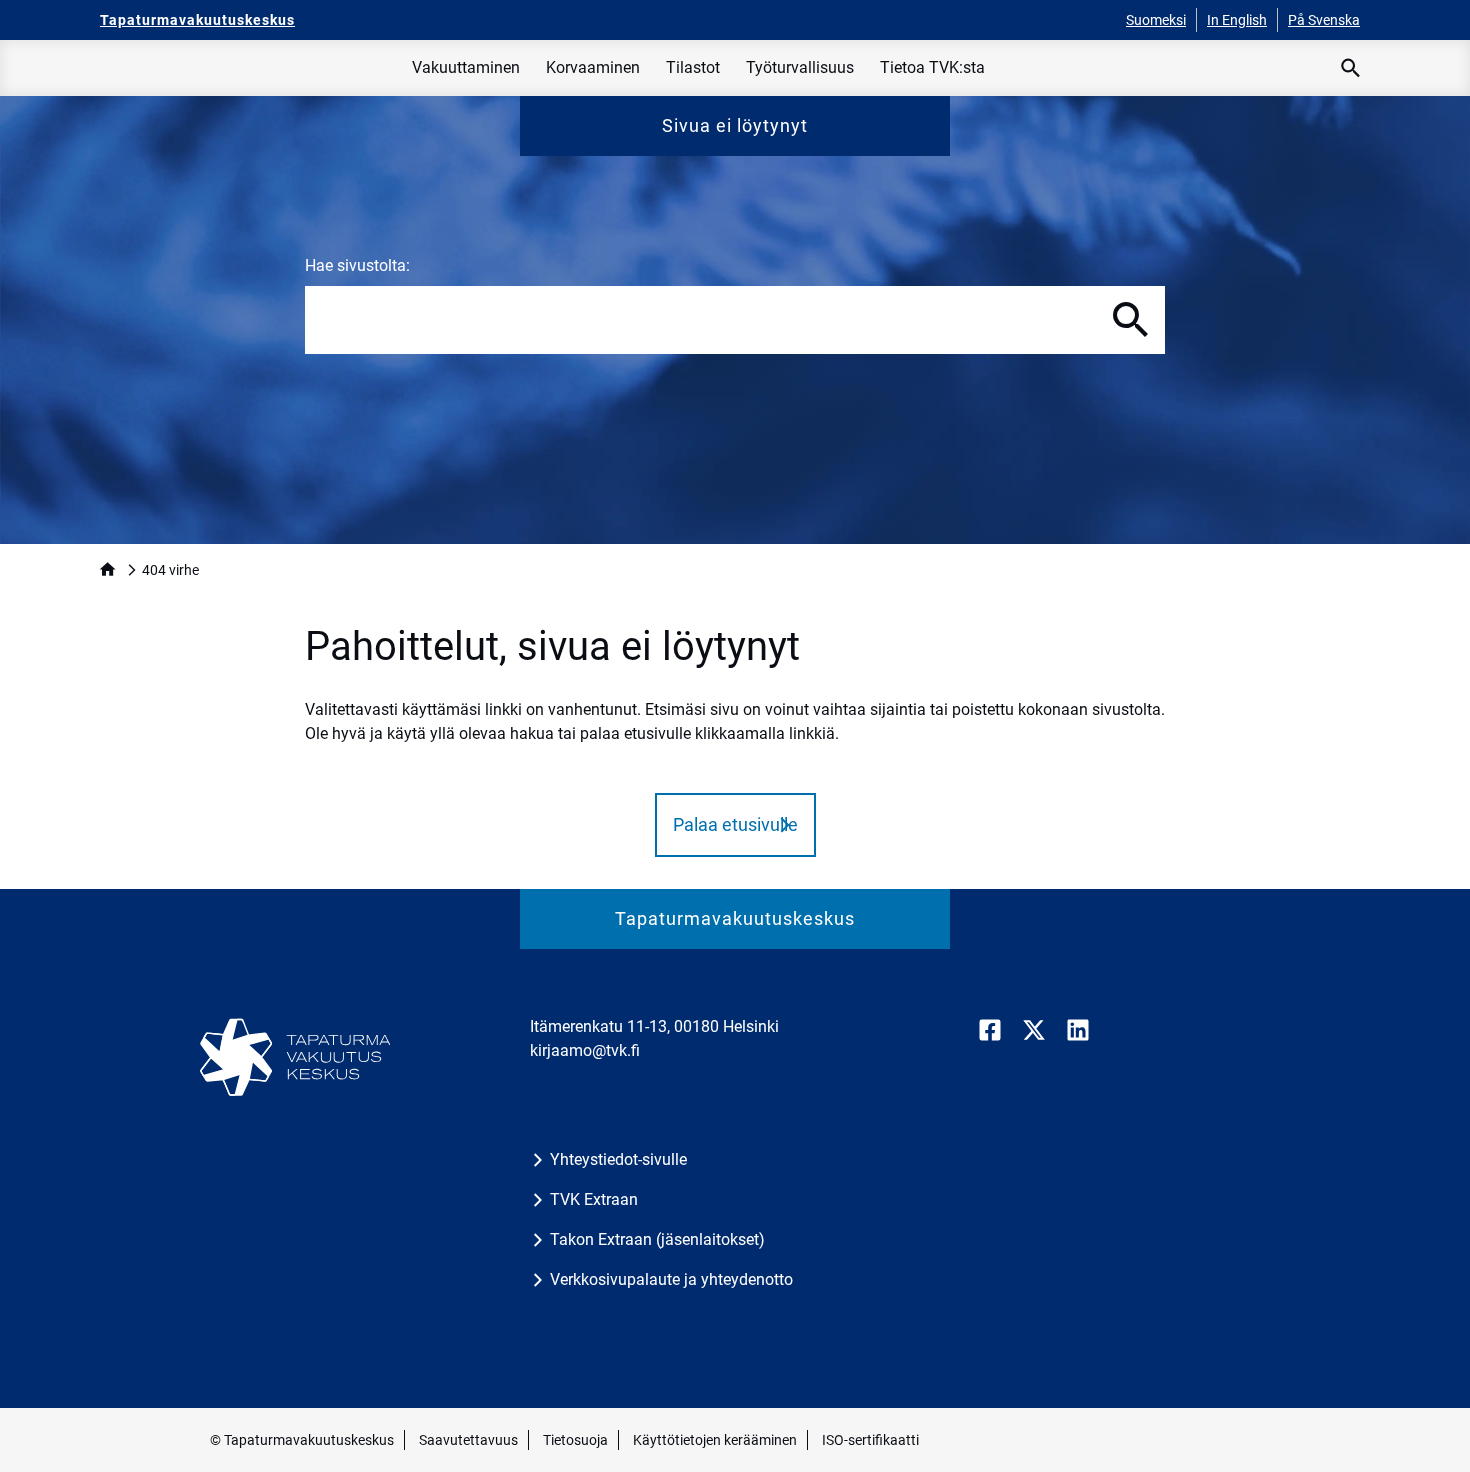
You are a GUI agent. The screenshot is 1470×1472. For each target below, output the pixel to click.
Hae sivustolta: (357, 265)
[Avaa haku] (1351, 68)
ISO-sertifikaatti (870, 1440)
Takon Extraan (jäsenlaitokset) (657, 1239)
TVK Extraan (594, 1199)
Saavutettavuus (468, 1440)
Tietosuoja (575, 1440)
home (107, 569)
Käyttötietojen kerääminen (715, 1440)
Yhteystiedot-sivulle (618, 1159)
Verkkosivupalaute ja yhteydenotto (671, 1279)
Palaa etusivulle (735, 824)
